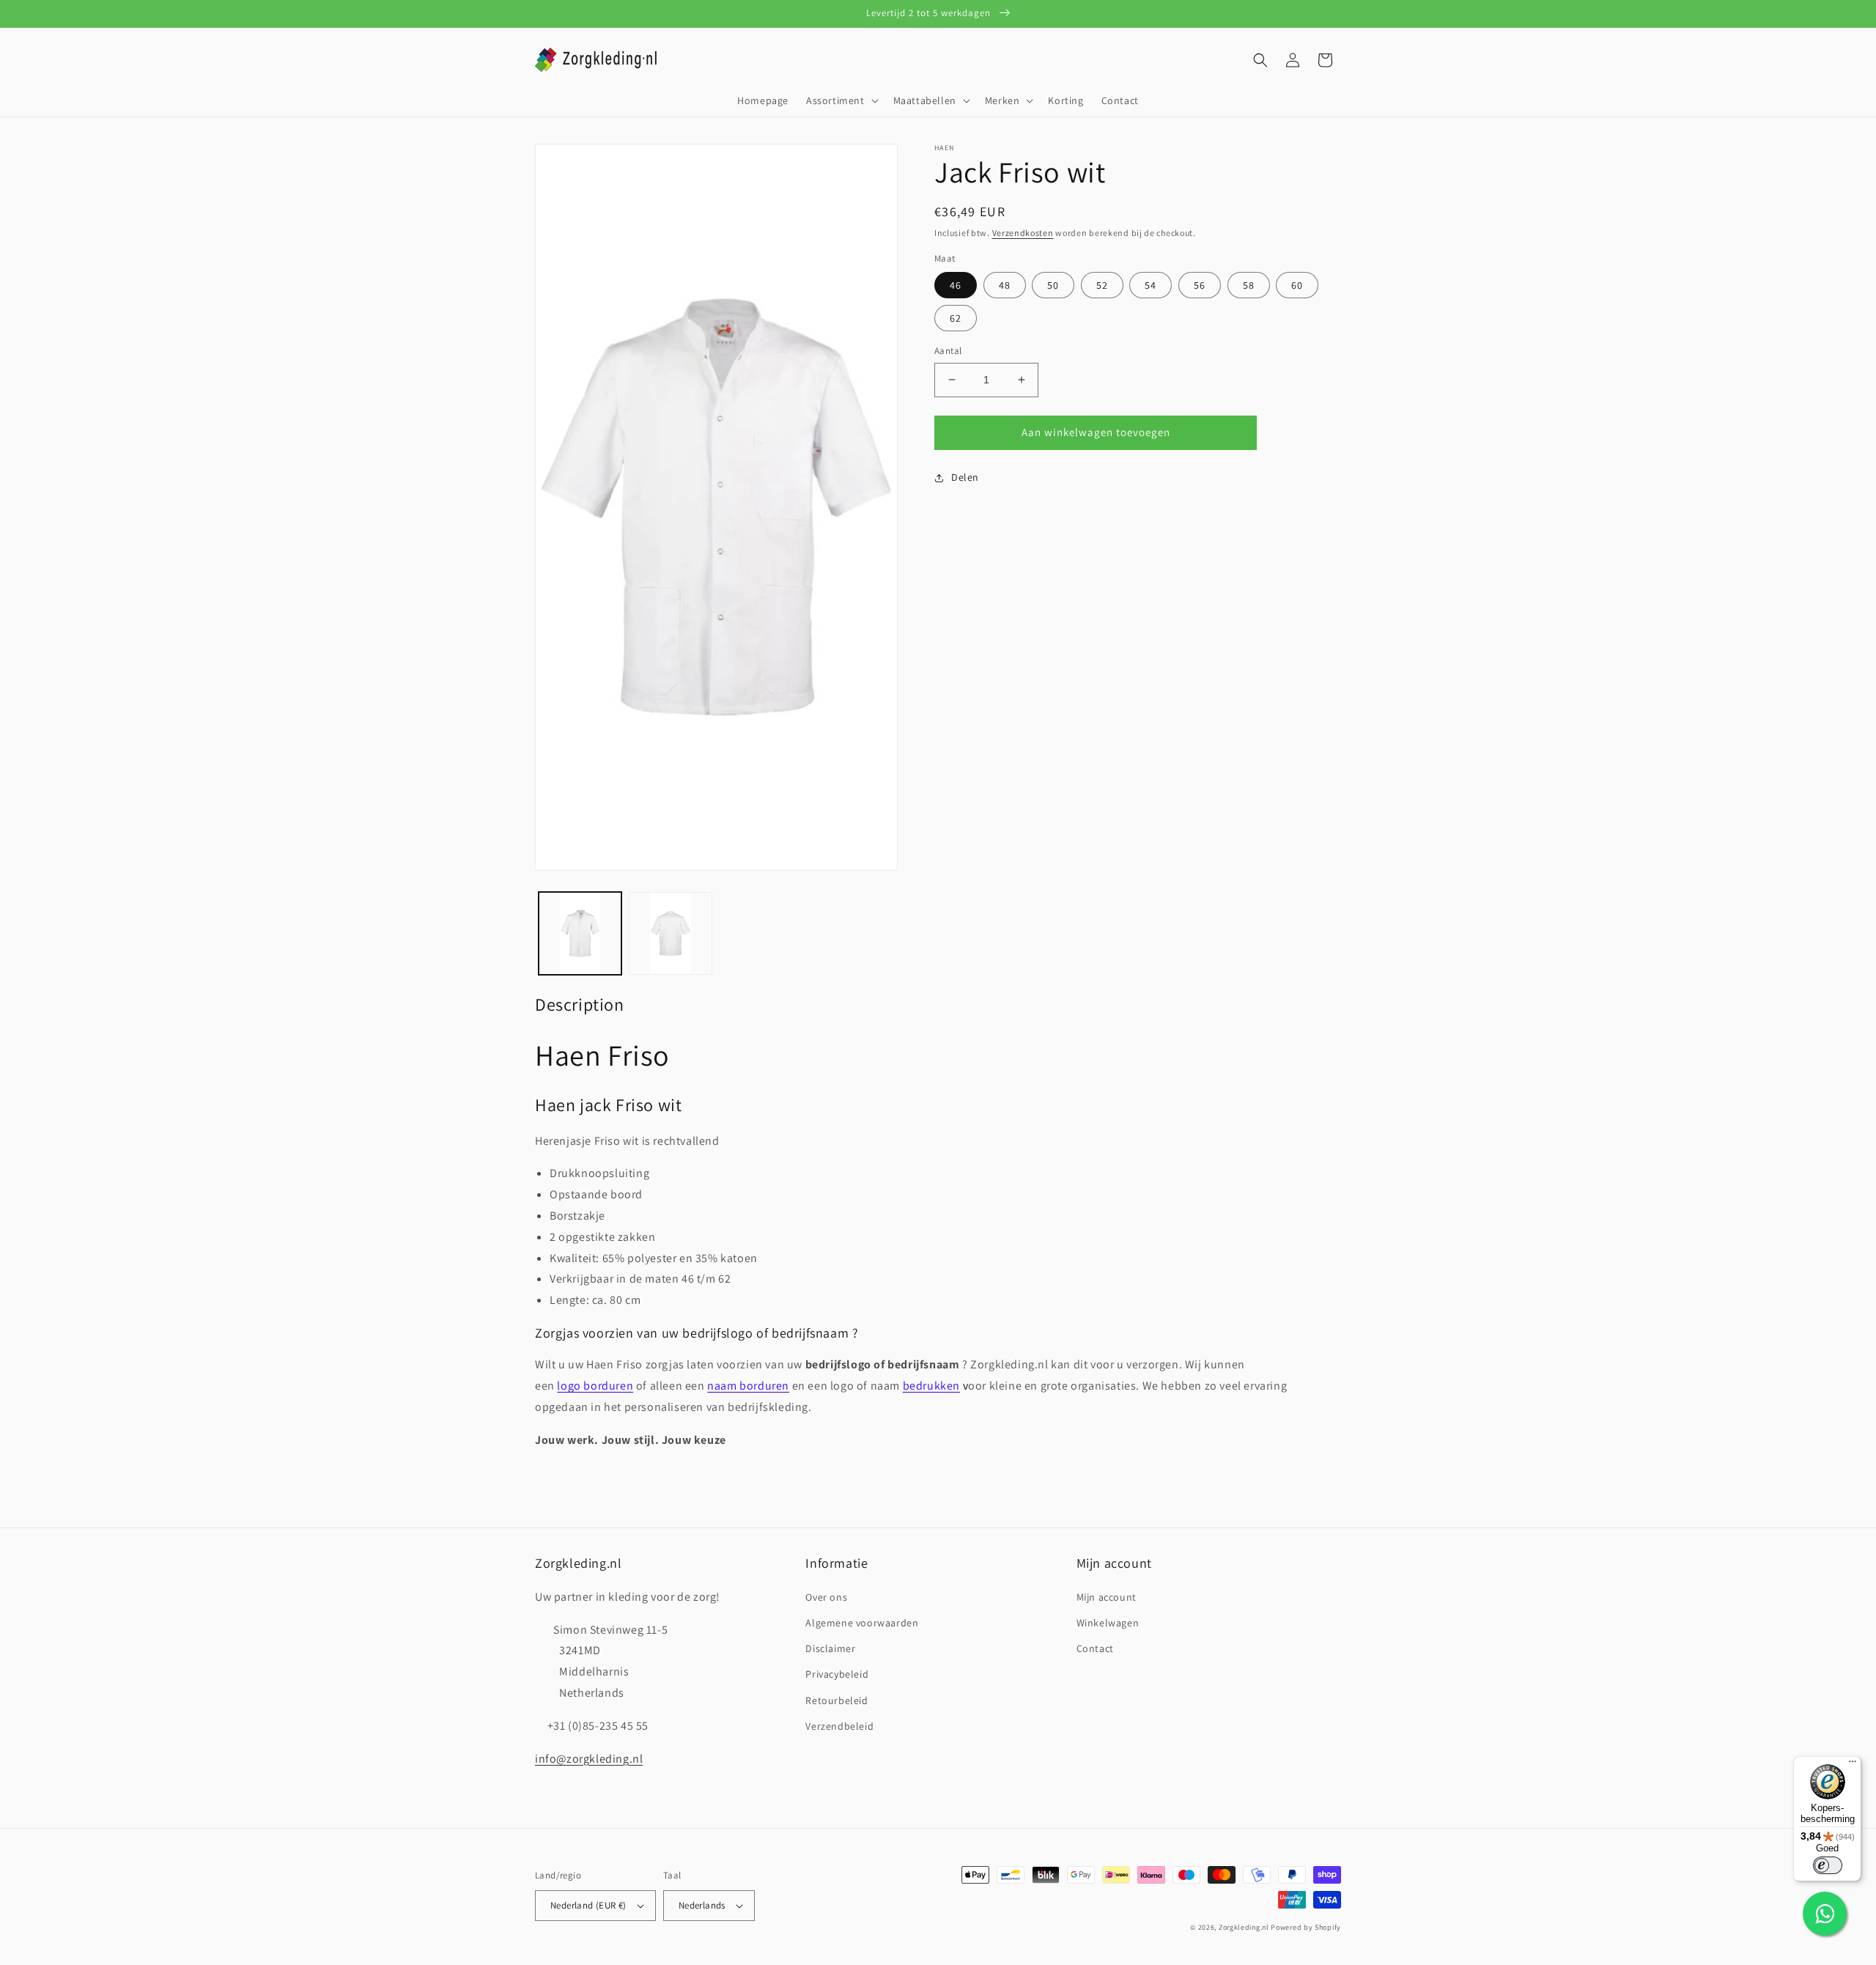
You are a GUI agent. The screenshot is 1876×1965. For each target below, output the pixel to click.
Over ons (826, 1597)
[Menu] (1853, 1765)
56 (1200, 285)
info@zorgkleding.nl (589, 1759)
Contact (1095, 1648)
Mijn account (1107, 1597)
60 (1297, 285)
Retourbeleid (837, 1700)
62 (956, 318)
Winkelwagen (1108, 1623)
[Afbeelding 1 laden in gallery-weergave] (580, 933)
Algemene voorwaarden (862, 1623)
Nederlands (702, 1905)
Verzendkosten (1023, 233)
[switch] (1828, 1865)
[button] (841, 100)
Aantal (948, 351)
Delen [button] (965, 477)
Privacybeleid (837, 1674)
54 (1151, 285)
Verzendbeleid (839, 1726)
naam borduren (748, 1386)
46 (956, 285)
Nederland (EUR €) (588, 1905)
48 (1005, 285)
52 (1102, 285)
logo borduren (595, 1386)
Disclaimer (830, 1648)
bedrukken (931, 1386)
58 (1249, 285)
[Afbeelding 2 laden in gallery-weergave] (670, 933)
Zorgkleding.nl (1244, 1927)
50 (1053, 285)
